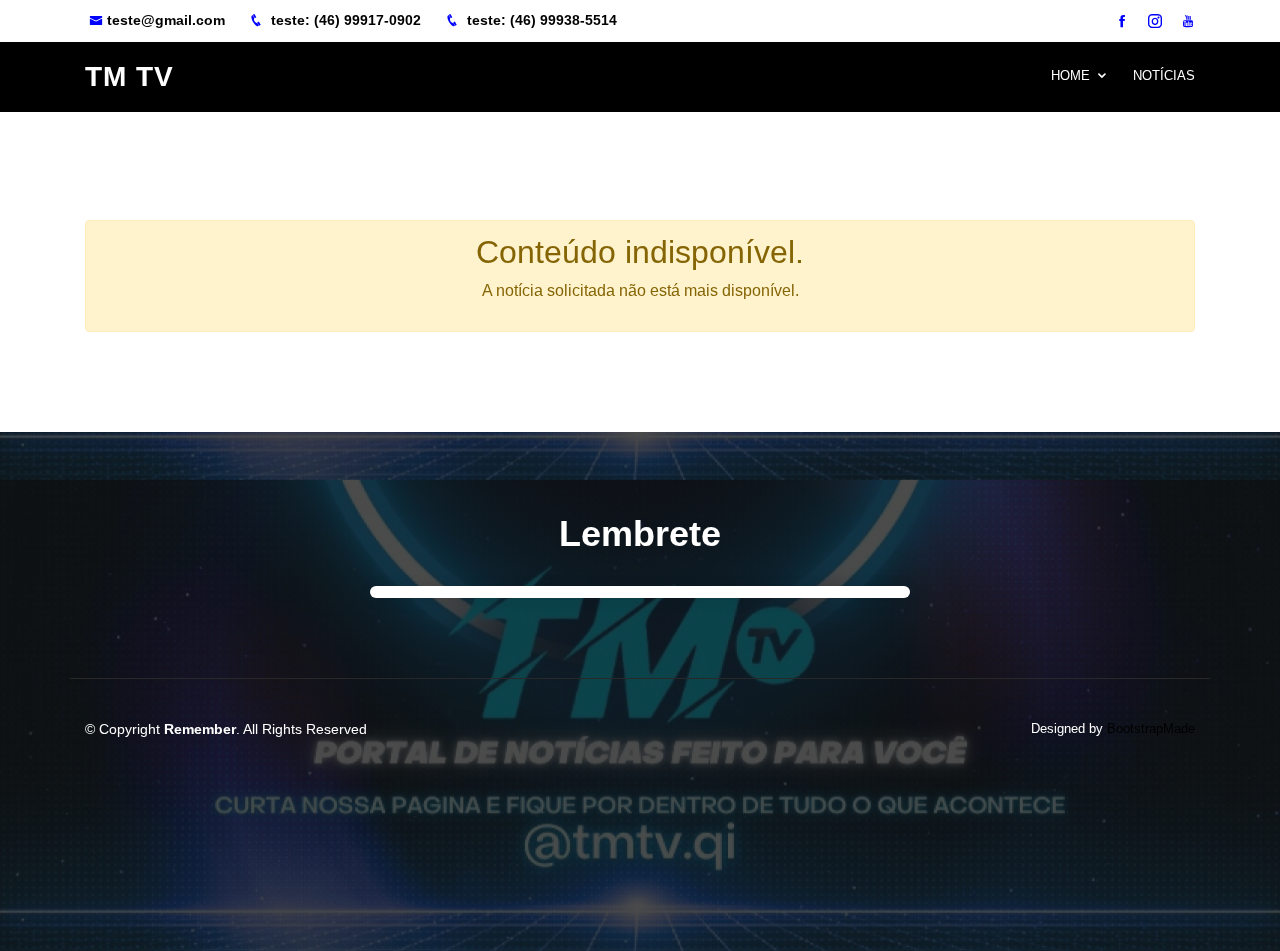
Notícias (1164, 75)
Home (1070, 75)
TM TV (129, 76)
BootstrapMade (1151, 728)
